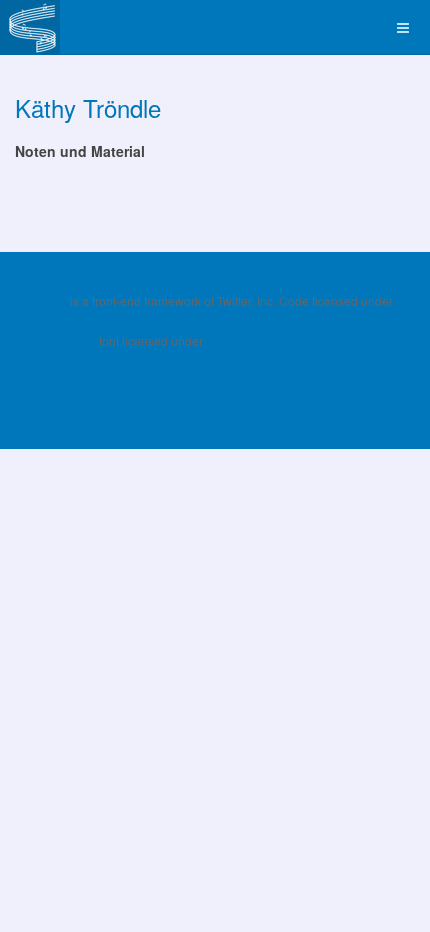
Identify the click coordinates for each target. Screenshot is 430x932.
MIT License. (49, 318)
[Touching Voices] (30, 27)
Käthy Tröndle (88, 107)
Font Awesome (55, 340)
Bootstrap (41, 300)
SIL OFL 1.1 (238, 340)
